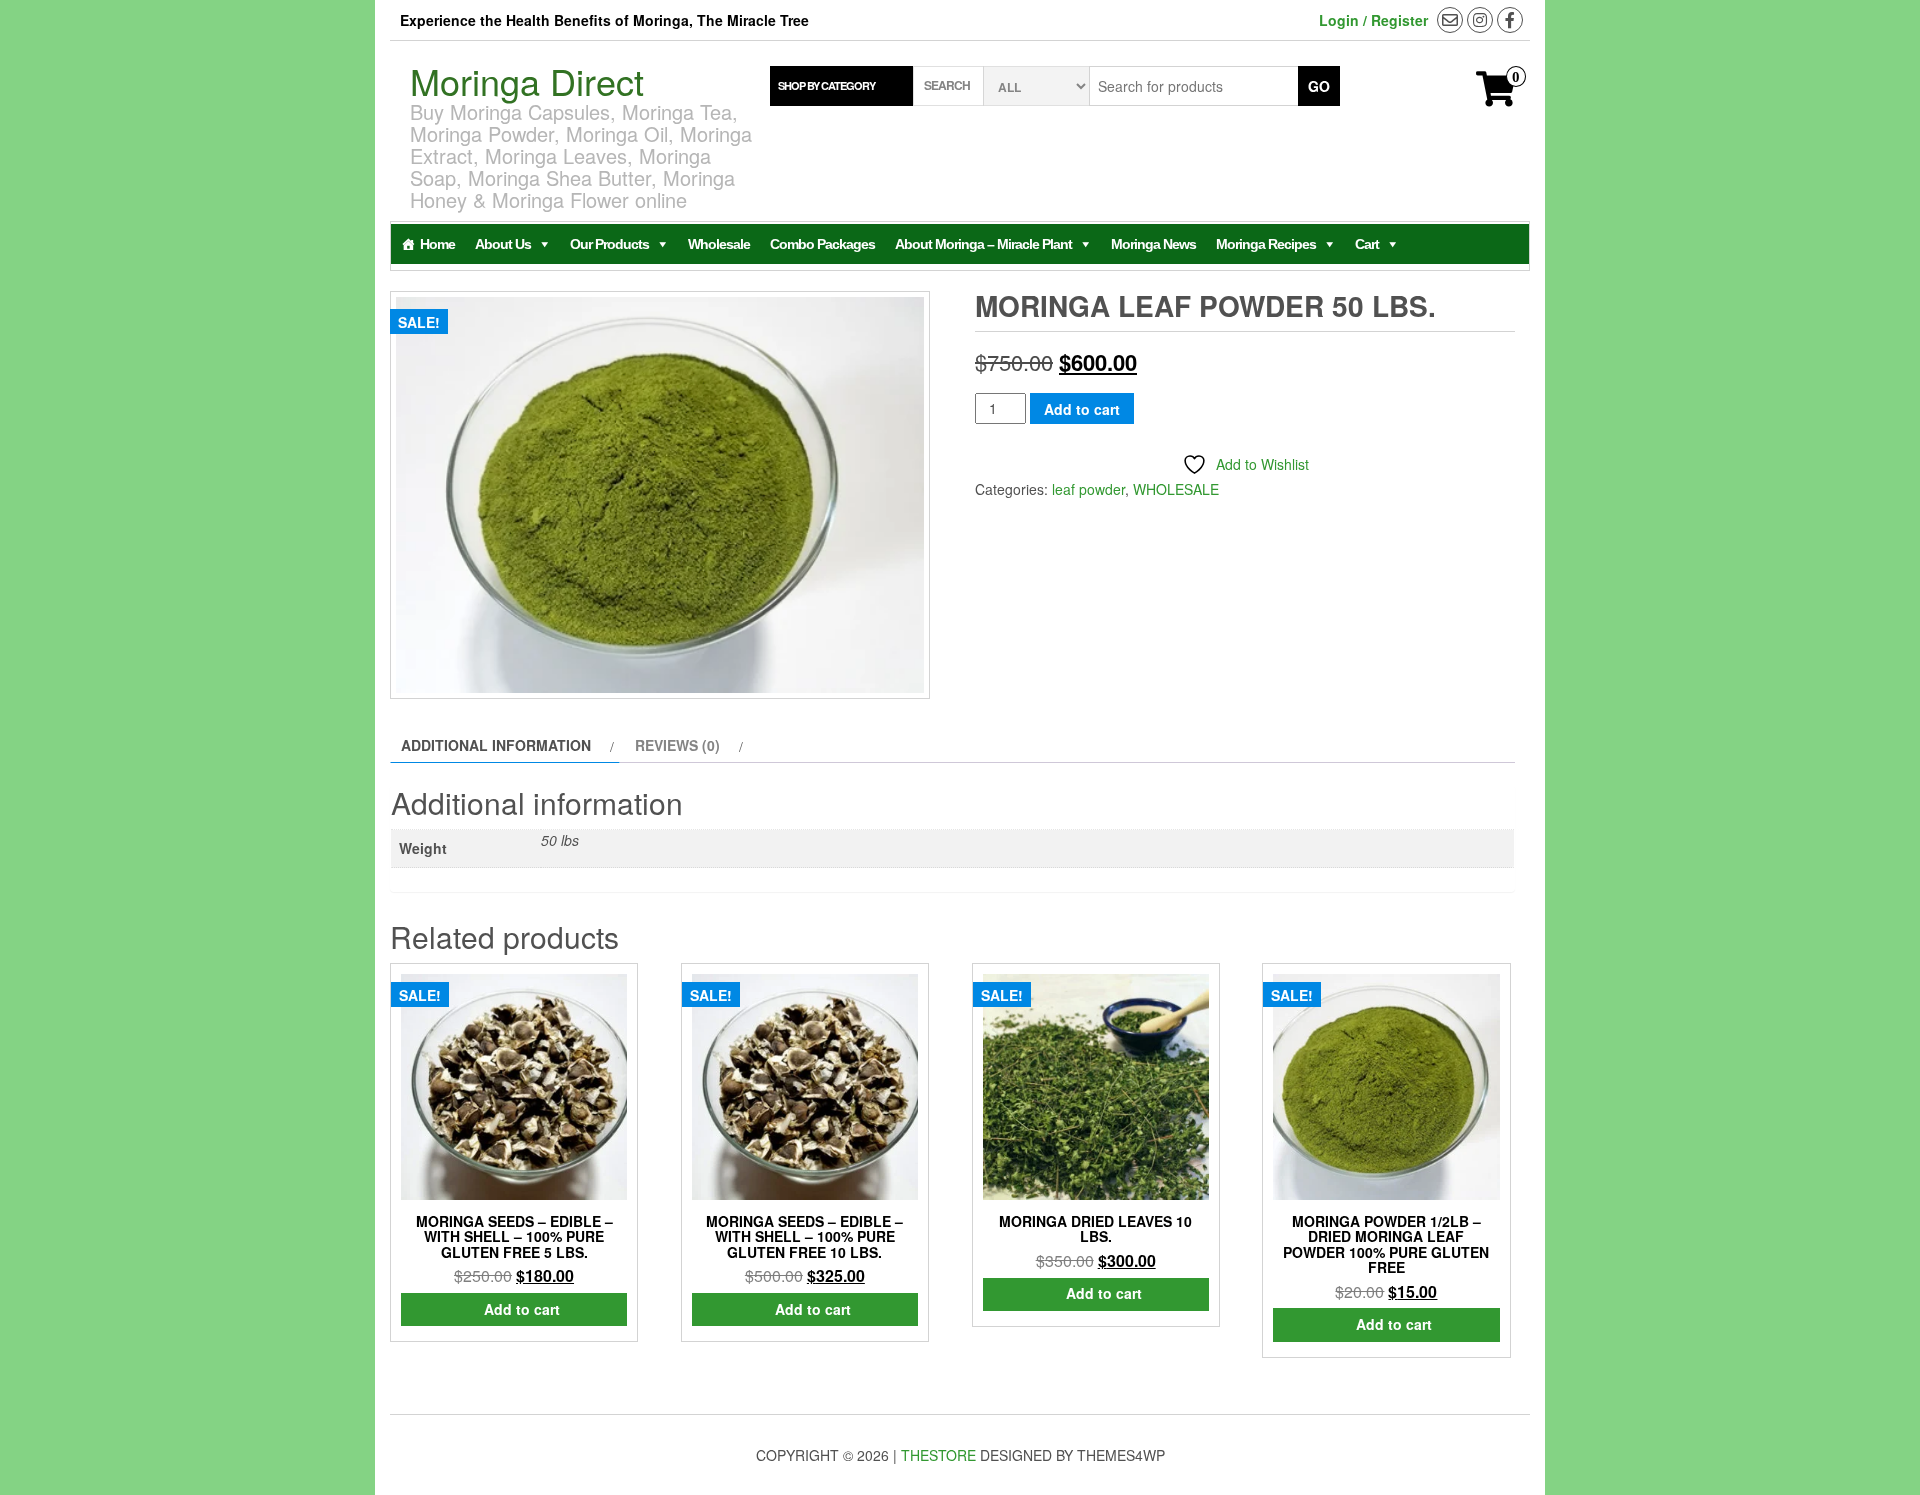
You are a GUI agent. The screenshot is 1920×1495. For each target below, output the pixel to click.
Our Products (609, 244)
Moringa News (1153, 244)
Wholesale (719, 244)
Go (1319, 86)
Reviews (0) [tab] (677, 745)
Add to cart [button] (522, 1309)
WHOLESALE (1176, 489)
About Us (503, 244)
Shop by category (826, 85)
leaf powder (1088, 489)
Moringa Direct (527, 80)
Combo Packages (822, 244)
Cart (1367, 244)
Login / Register (1373, 20)
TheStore (938, 1455)
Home (437, 244)
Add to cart (1082, 409)
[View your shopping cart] (1495, 96)
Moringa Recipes (1266, 244)
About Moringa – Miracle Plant (983, 244)
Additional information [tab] (496, 745)
